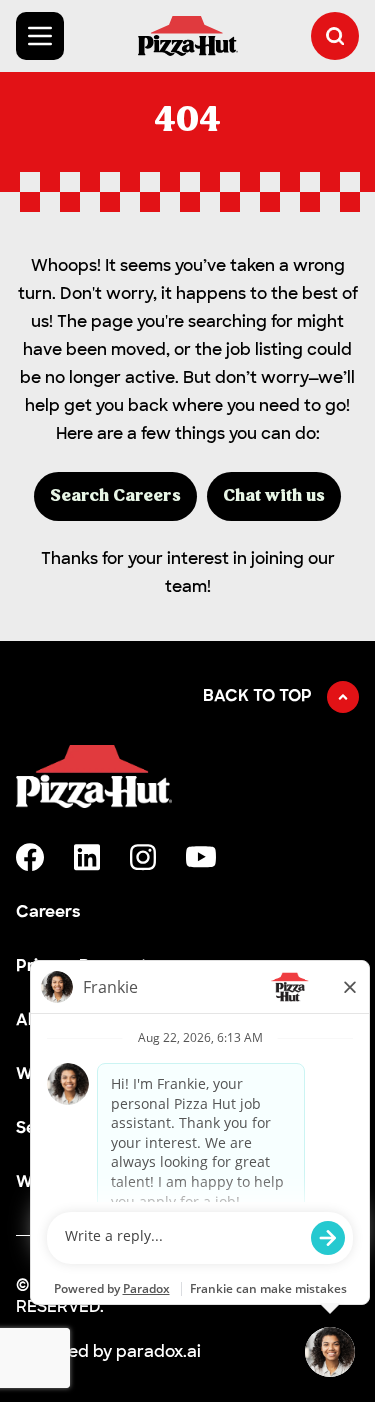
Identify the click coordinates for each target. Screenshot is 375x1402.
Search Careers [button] (115, 496)
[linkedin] (87, 857)
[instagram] (143, 857)
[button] (335, 36)
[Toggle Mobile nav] (40, 36)
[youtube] (201, 857)
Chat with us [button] (274, 496)
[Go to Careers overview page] (188, 36)
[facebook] (30, 857)
